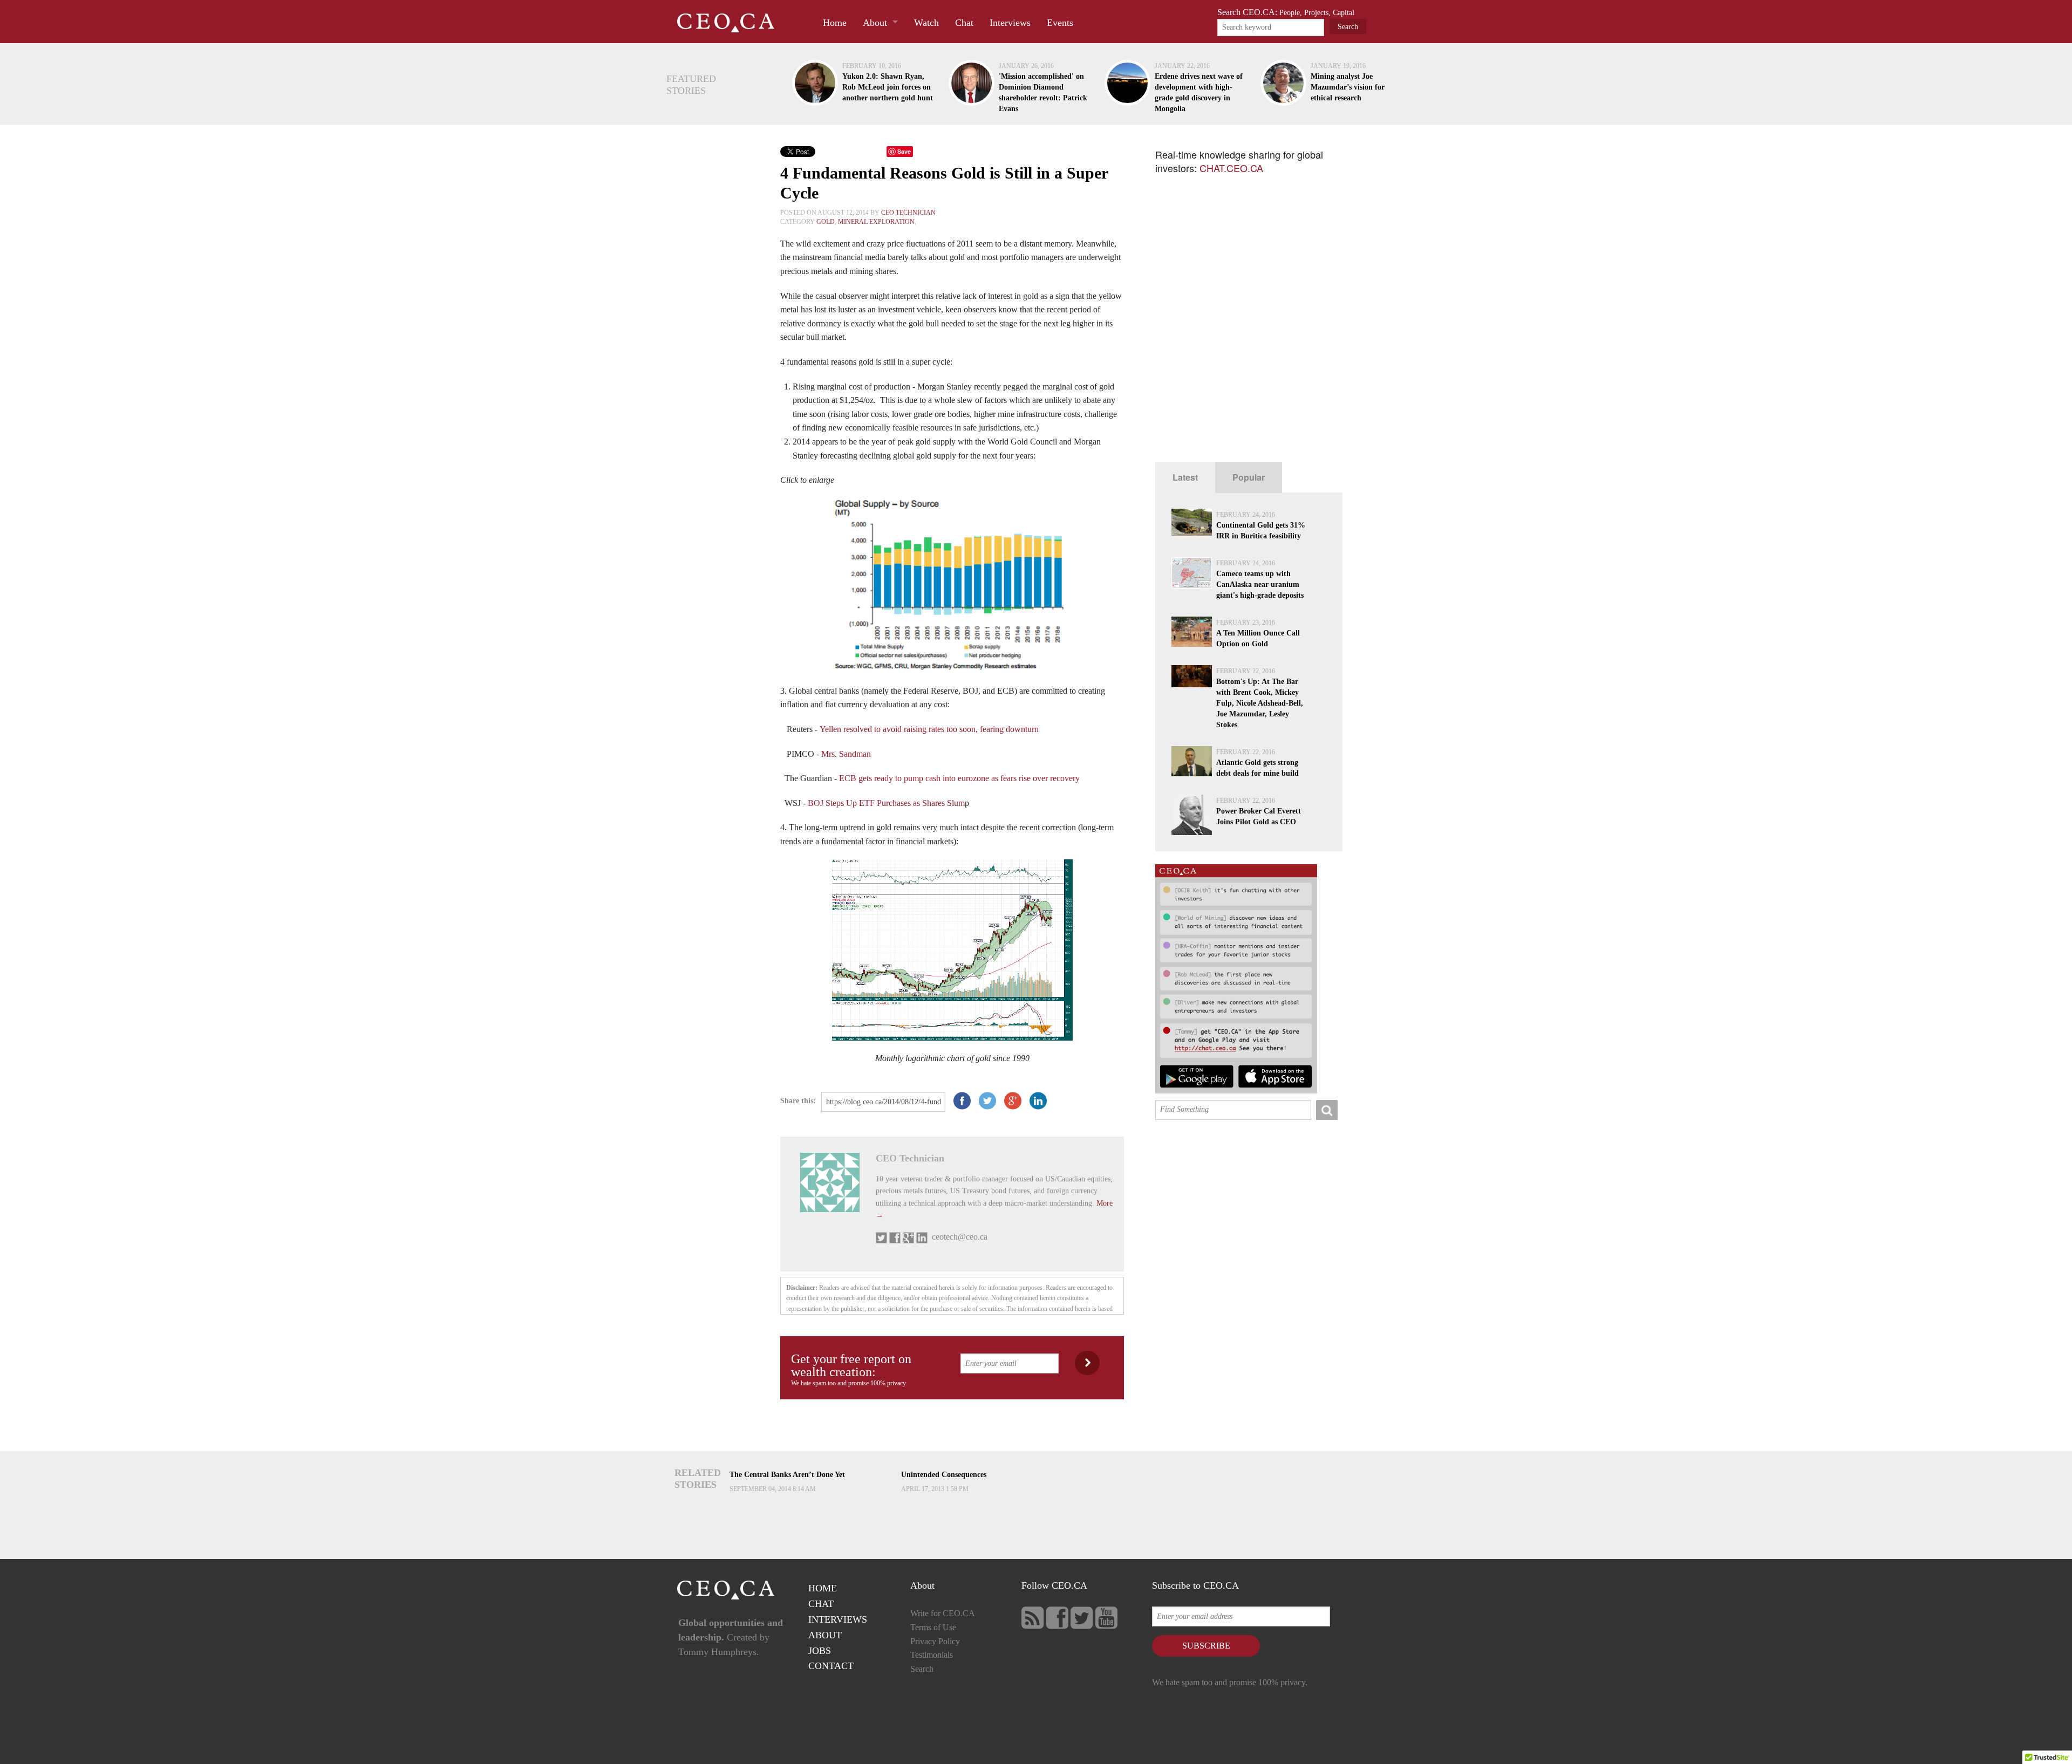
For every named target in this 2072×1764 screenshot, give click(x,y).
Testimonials (932, 1655)
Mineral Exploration (876, 222)
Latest (1185, 477)
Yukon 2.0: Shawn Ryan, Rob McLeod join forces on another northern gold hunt (888, 87)
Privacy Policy (935, 1641)
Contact (831, 1666)
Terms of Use (933, 1627)
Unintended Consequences (944, 1475)
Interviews (1010, 23)
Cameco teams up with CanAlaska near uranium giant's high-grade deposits (1260, 584)
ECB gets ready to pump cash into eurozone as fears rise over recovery (959, 778)
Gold (826, 222)
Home (835, 23)
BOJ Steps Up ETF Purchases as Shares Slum (886, 803)
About (875, 23)
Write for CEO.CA (943, 1613)
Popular (1249, 477)
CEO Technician (908, 213)
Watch (926, 23)
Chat (964, 23)
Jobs (820, 1651)
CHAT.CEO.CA (1231, 168)
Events (1060, 23)
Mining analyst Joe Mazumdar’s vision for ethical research (1348, 87)
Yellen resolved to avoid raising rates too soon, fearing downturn (929, 729)
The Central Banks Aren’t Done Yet (787, 1475)
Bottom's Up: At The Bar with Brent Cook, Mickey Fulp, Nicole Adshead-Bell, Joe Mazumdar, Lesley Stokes (1260, 703)
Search (922, 1669)
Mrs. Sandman (846, 754)
